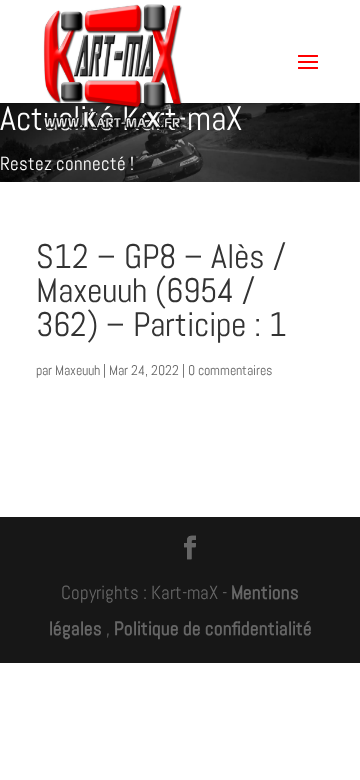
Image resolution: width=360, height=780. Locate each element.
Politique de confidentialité (213, 628)
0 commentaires (230, 370)
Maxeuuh (77, 370)
